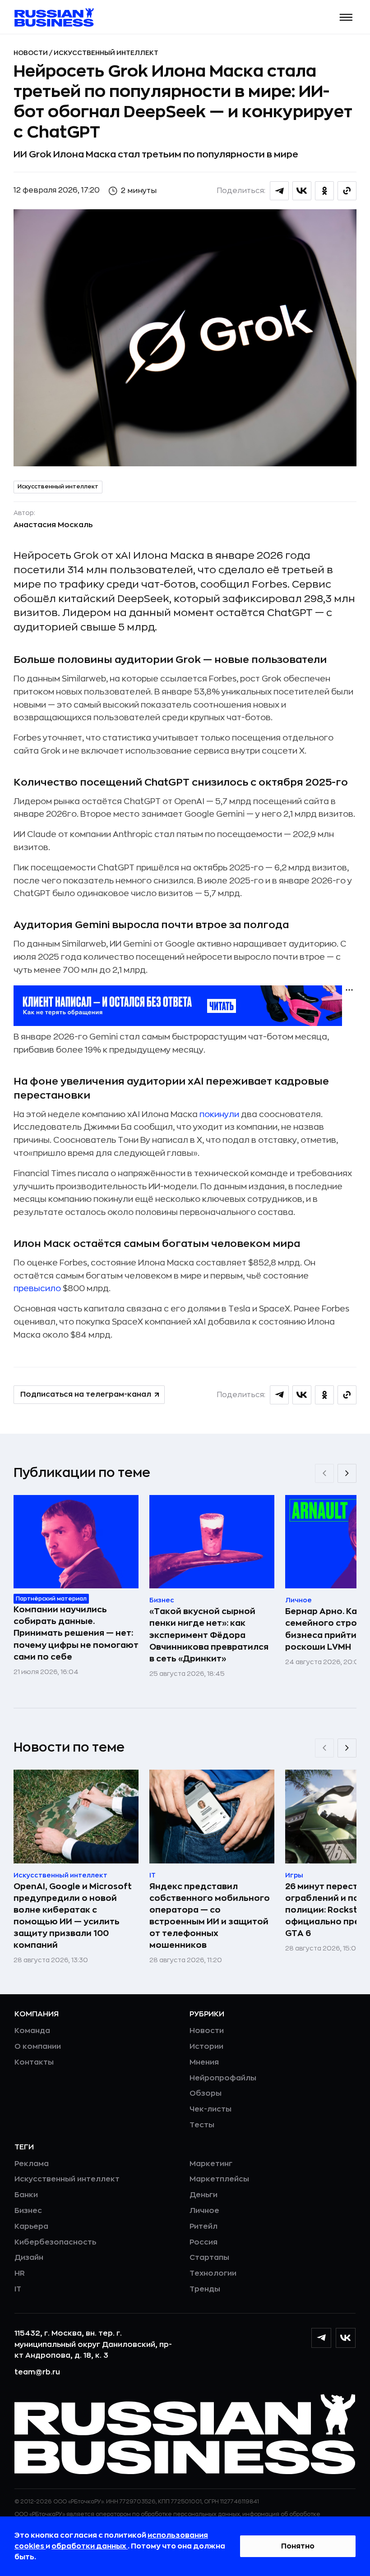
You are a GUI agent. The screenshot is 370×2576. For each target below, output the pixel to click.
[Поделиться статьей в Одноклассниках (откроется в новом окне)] (324, 191)
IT (18, 2289)
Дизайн (29, 2258)
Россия (203, 2242)
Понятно (298, 2546)
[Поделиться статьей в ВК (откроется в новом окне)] (302, 191)
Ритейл (203, 2226)
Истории (206, 2047)
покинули (220, 1114)
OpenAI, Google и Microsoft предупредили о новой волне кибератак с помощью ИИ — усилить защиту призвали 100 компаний (73, 1916)
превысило (38, 1288)
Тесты (202, 2125)
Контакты (34, 2062)
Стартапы (209, 2258)
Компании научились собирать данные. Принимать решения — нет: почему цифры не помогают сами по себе (76, 1633)
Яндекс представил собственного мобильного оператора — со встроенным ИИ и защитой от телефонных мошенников (210, 1916)
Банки (26, 2195)
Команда (32, 2031)
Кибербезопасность (55, 2242)
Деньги (203, 2195)
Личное (204, 2211)
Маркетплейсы (219, 2179)
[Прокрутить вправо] (347, 1473)
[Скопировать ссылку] (347, 191)
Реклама (32, 2164)
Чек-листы (210, 2109)
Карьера (31, 2226)
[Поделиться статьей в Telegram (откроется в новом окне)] (279, 191)
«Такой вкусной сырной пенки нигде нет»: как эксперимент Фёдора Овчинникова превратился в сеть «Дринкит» (209, 1635)
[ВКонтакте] (346, 2338)
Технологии (213, 2273)
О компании (38, 2047)
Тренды (205, 2289)
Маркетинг (211, 2164)
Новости (31, 53)
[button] (346, 17)
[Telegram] (321, 2338)
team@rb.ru (37, 2372)
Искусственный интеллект (106, 53)
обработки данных (90, 2546)
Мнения (204, 2062)
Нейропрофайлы (223, 2078)
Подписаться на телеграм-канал (86, 1394)
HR (20, 2273)
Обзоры (206, 2093)
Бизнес (28, 2211)
